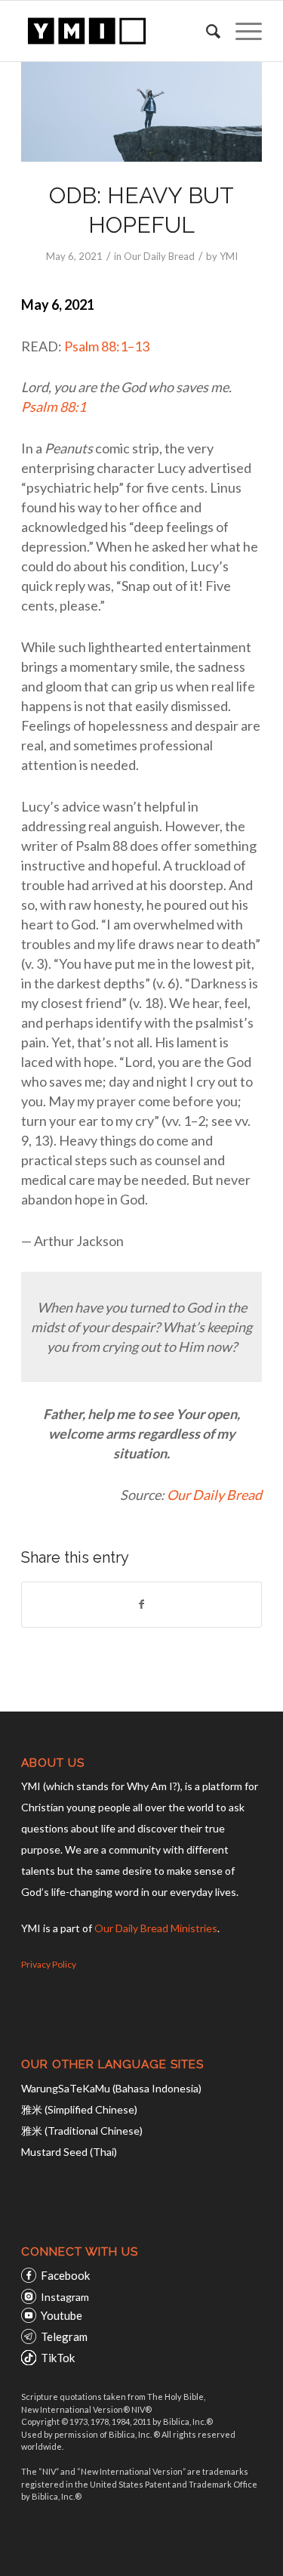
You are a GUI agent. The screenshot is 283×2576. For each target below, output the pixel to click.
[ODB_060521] (141, 112)
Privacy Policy (49, 1964)
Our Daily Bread (159, 256)
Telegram (64, 2336)
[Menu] (241, 31)
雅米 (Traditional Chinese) (82, 2131)
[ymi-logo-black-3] (117, 31)
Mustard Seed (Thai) (69, 2152)
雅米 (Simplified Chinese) (79, 2109)
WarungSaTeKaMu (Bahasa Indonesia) (111, 2088)
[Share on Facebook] (141, 1604)
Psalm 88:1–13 (107, 346)
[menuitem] (206, 31)
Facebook (65, 2275)
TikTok (58, 2358)
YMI (229, 256)
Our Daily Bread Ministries (156, 1928)
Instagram (65, 2297)
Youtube (62, 2315)
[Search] (206, 31)
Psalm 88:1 (54, 407)
